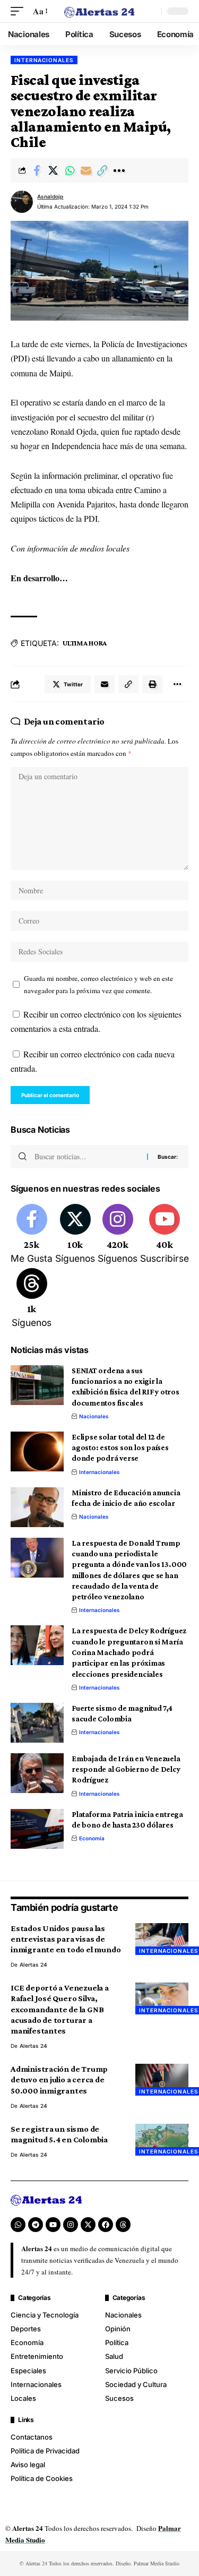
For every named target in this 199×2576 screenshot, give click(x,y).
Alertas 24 (33, 1965)
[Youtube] (165, 1235)
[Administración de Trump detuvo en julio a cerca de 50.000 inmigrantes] (162, 2080)
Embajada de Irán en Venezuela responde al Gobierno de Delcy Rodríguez (126, 1769)
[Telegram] (36, 2225)
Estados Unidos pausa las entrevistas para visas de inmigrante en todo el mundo (66, 1939)
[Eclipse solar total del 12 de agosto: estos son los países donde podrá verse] (37, 1451)
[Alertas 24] (100, 11)
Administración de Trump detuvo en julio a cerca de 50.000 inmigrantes (59, 2079)
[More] (119, 170)
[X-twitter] (88, 2225)
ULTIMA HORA (85, 643)
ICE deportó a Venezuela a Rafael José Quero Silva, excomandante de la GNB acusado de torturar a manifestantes (60, 2009)
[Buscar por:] (87, 1157)
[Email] (86, 170)
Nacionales (94, 1416)
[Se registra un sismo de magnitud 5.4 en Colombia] (162, 2140)
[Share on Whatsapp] (70, 170)
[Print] (152, 684)
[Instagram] (118, 1235)
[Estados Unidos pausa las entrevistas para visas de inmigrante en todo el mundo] (162, 1939)
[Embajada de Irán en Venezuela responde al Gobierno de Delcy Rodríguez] (37, 1773)
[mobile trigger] (20, 11)
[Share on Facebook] (37, 170)
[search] (151, 11)
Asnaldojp (50, 196)
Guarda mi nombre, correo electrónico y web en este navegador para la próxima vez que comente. (98, 984)
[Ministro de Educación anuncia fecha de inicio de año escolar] (37, 1507)
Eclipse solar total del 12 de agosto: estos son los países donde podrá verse (120, 1448)
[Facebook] (32, 1235)
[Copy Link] (102, 170)
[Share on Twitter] (53, 170)
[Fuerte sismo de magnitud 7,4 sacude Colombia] (37, 1723)
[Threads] (32, 1299)
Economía (92, 1838)
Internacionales (44, 60)
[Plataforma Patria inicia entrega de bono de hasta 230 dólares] (37, 1829)
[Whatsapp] (18, 2225)
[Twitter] (75, 1235)
